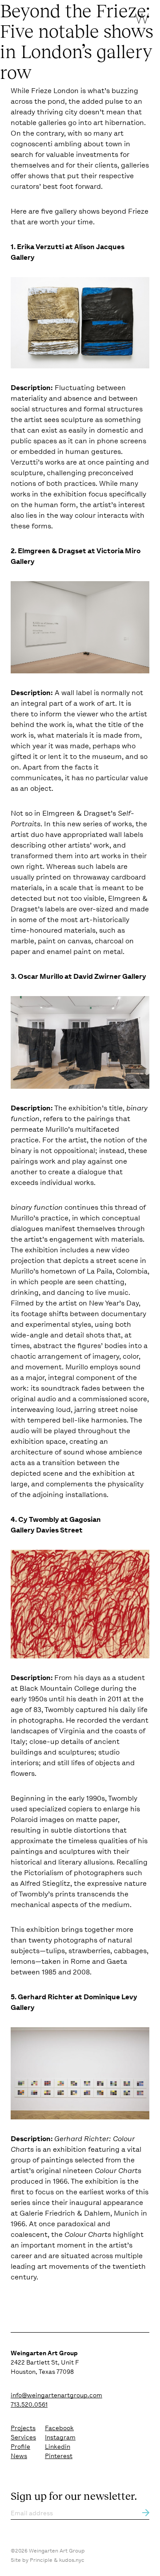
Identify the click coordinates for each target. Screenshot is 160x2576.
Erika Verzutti (40, 247)
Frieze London (55, 91)
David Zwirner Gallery (110, 976)
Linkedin (58, 2447)
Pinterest (59, 2456)
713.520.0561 (29, 2404)
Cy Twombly (39, 1519)
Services (23, 2437)
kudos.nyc (72, 2560)
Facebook (59, 2428)
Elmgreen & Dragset (52, 551)
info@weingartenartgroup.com (56, 2395)
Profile (20, 2447)
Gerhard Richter (46, 1997)
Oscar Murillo (40, 976)
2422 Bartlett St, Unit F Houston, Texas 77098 (45, 2362)
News (19, 2456)
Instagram (60, 2437)
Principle (41, 2560)
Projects (23, 2428)
